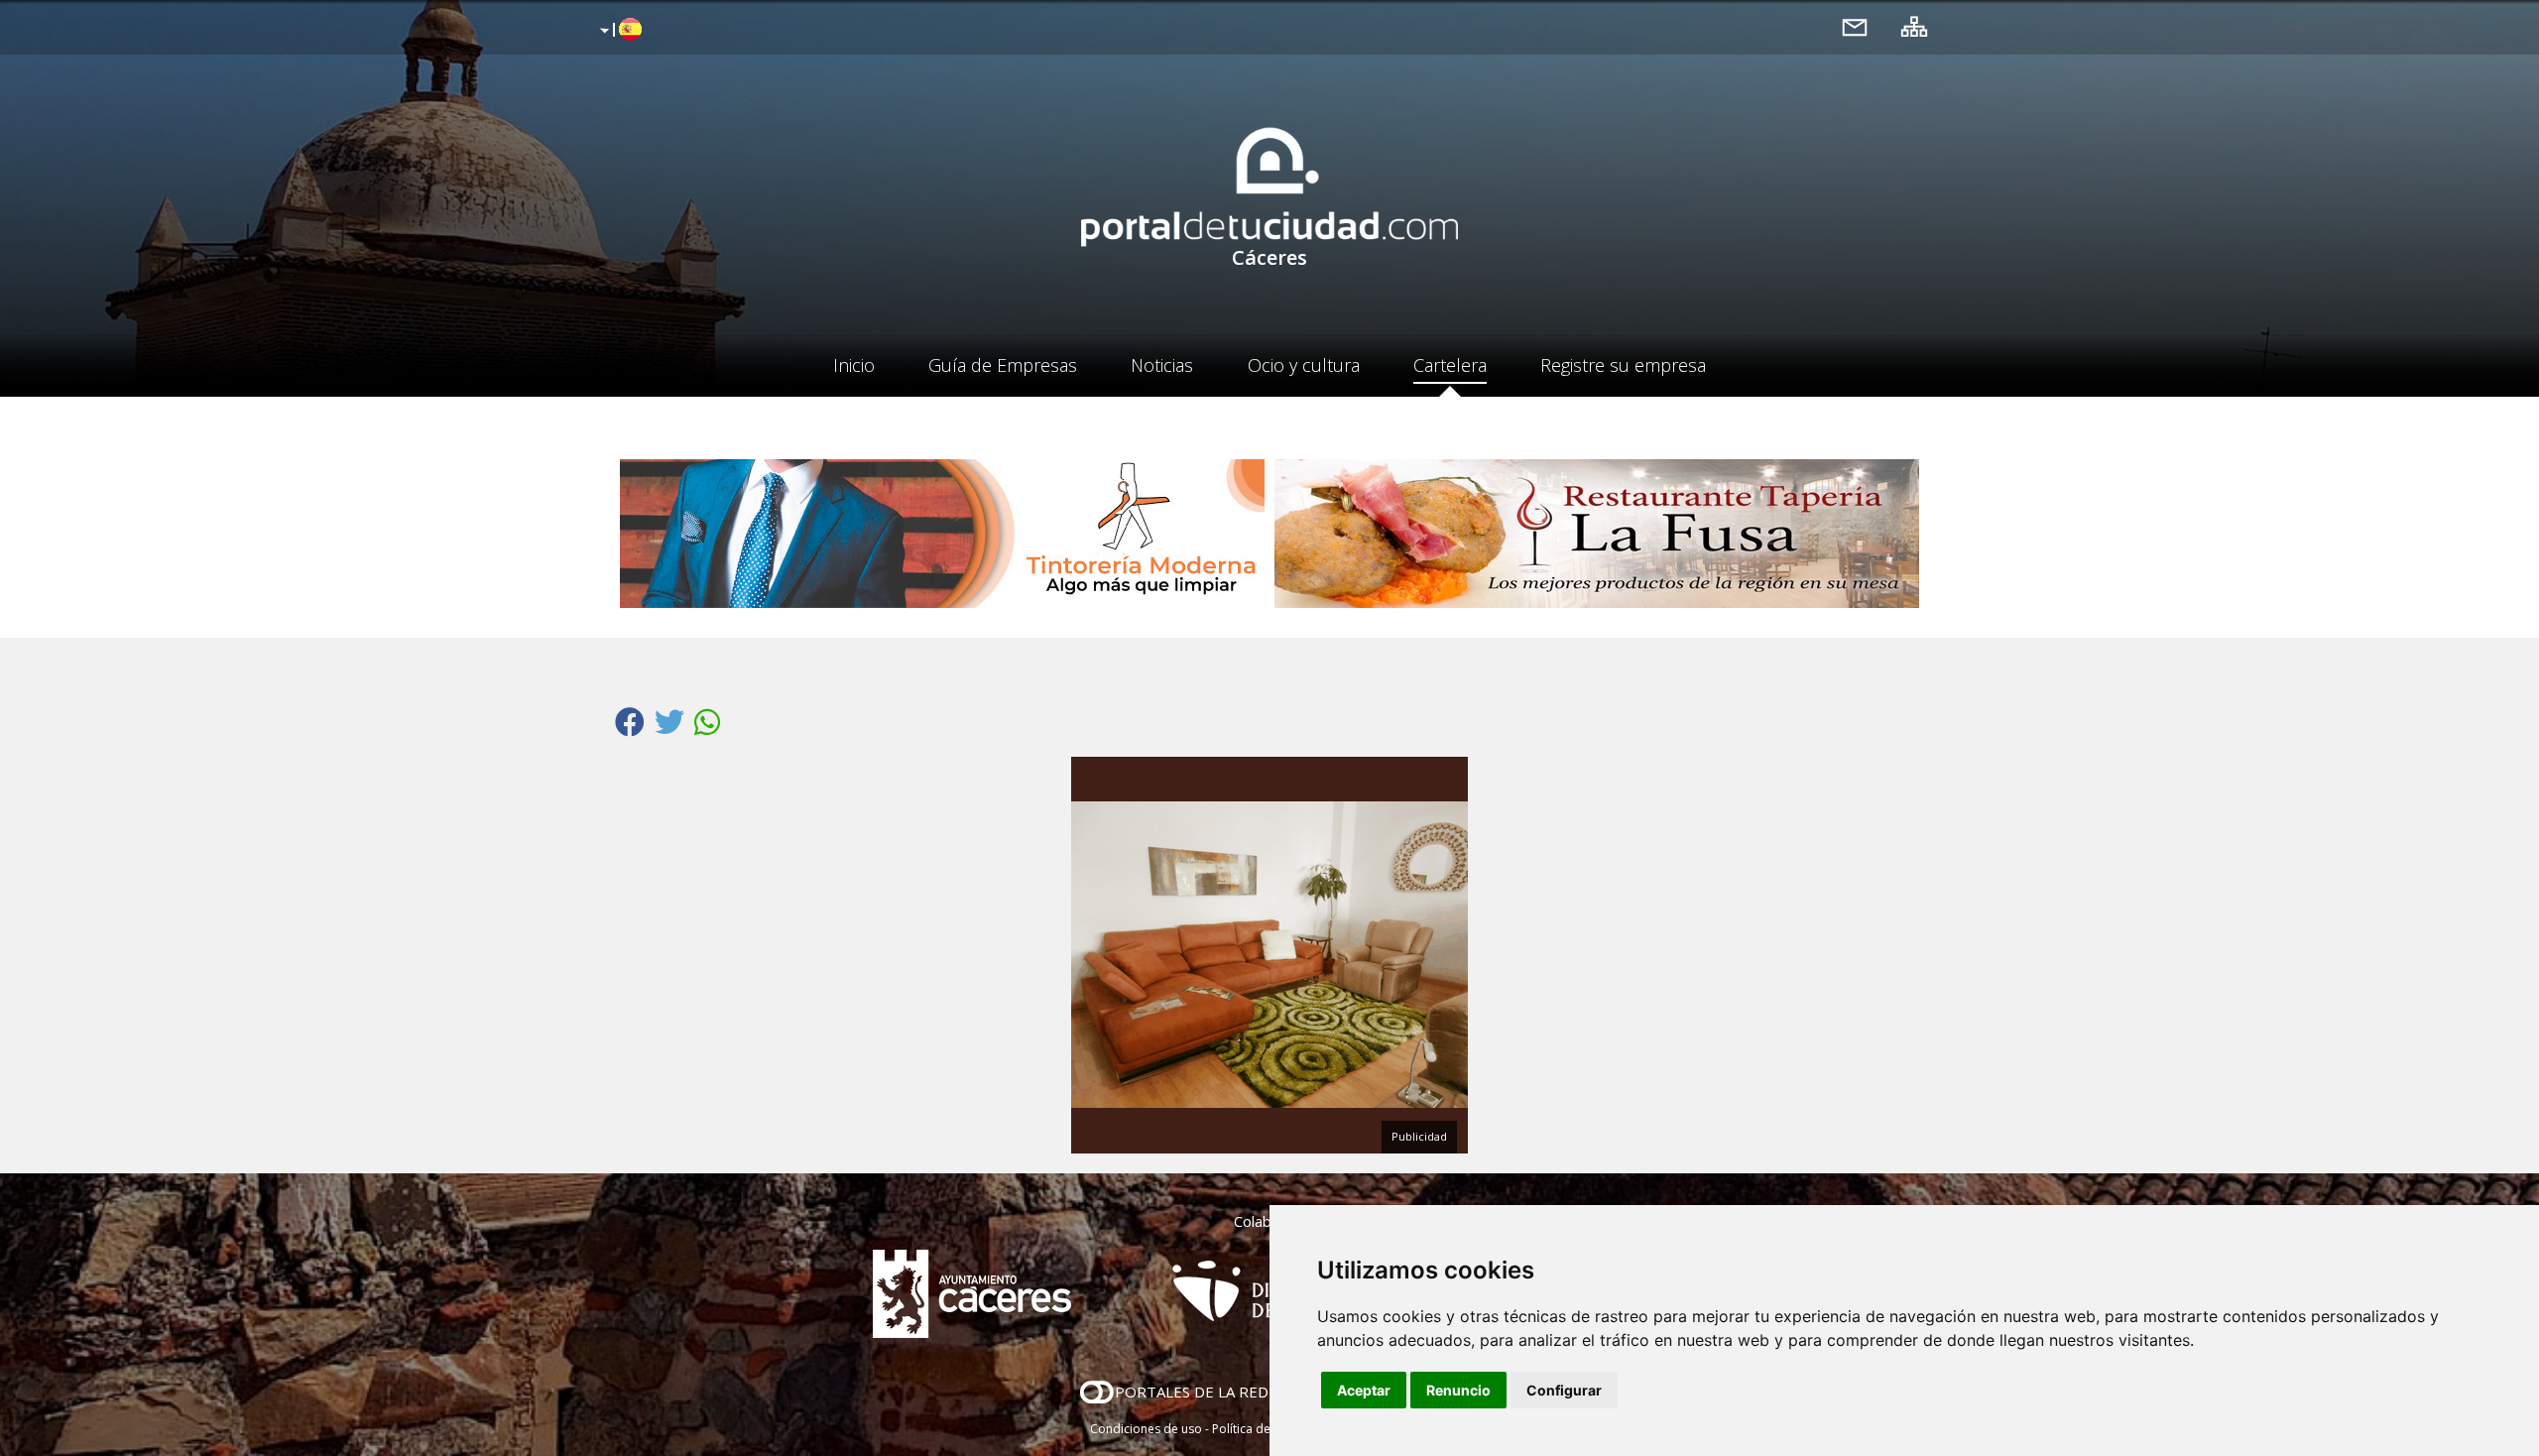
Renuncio (1458, 1390)
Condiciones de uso (1146, 1429)
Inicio (854, 365)
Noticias (1162, 365)
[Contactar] (1855, 26)
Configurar (1564, 1390)
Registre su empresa (1623, 365)
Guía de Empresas (1003, 365)
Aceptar (1364, 1390)
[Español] (618, 31)
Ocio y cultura (1304, 365)
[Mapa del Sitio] (1914, 26)
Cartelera (1450, 365)
